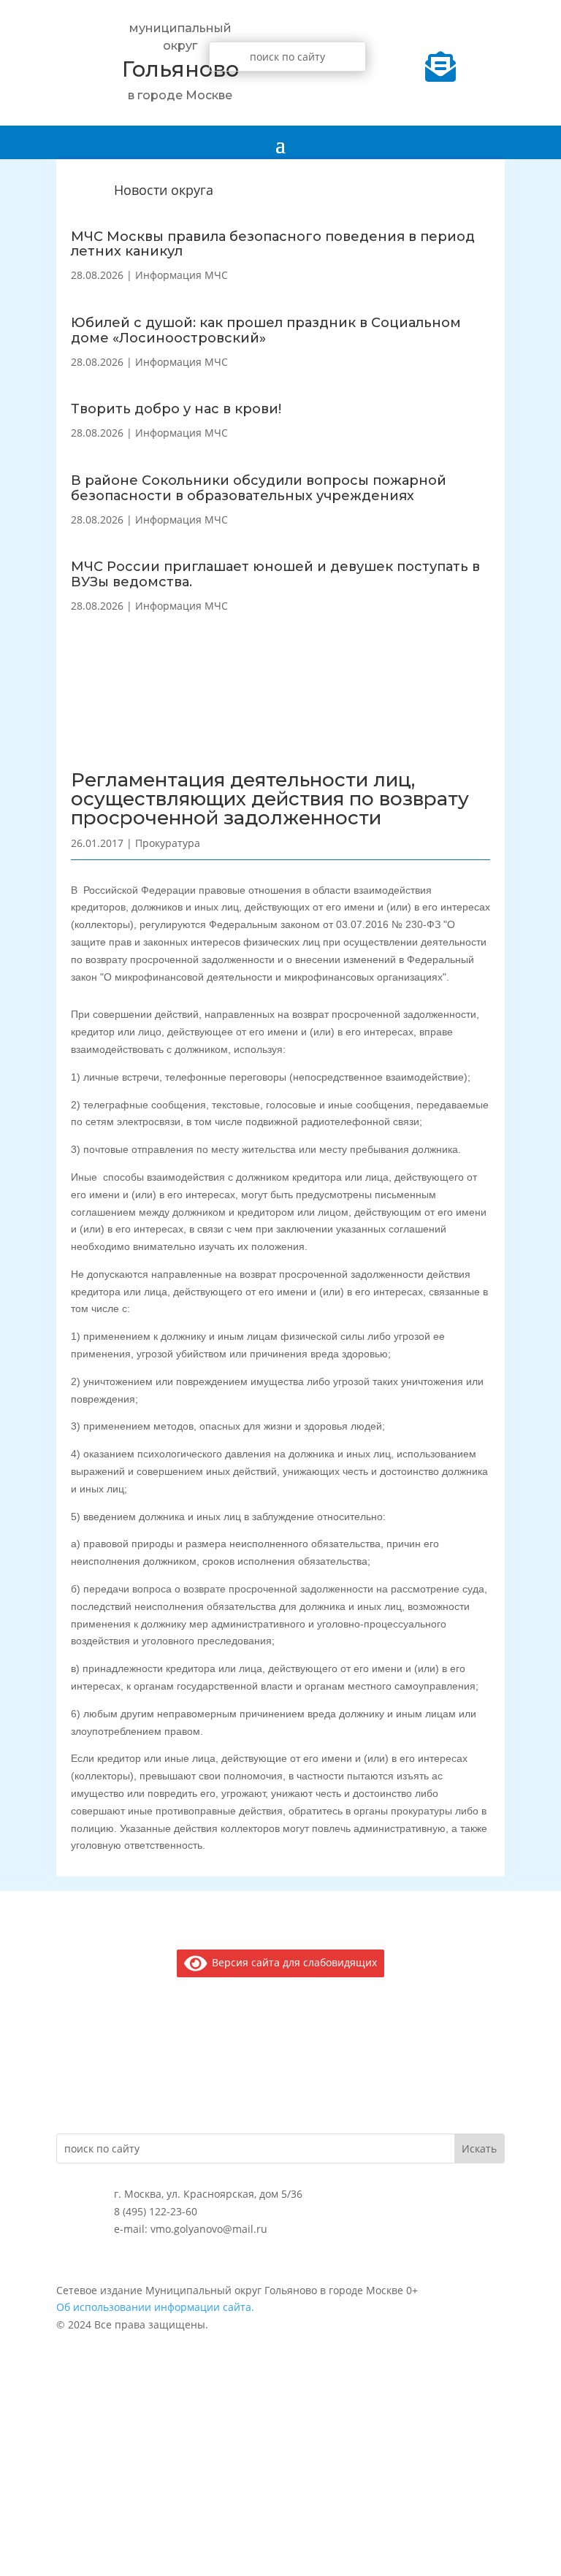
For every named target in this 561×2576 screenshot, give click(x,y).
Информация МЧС (182, 275)
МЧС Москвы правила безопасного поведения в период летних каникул (273, 244)
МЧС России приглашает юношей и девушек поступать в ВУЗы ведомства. (275, 574)
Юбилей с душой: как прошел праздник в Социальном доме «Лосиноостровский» (266, 330)
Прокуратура (168, 843)
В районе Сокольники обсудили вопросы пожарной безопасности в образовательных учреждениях (259, 488)
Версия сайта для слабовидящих (292, 1962)
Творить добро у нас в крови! (176, 409)
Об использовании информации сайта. (155, 2307)
